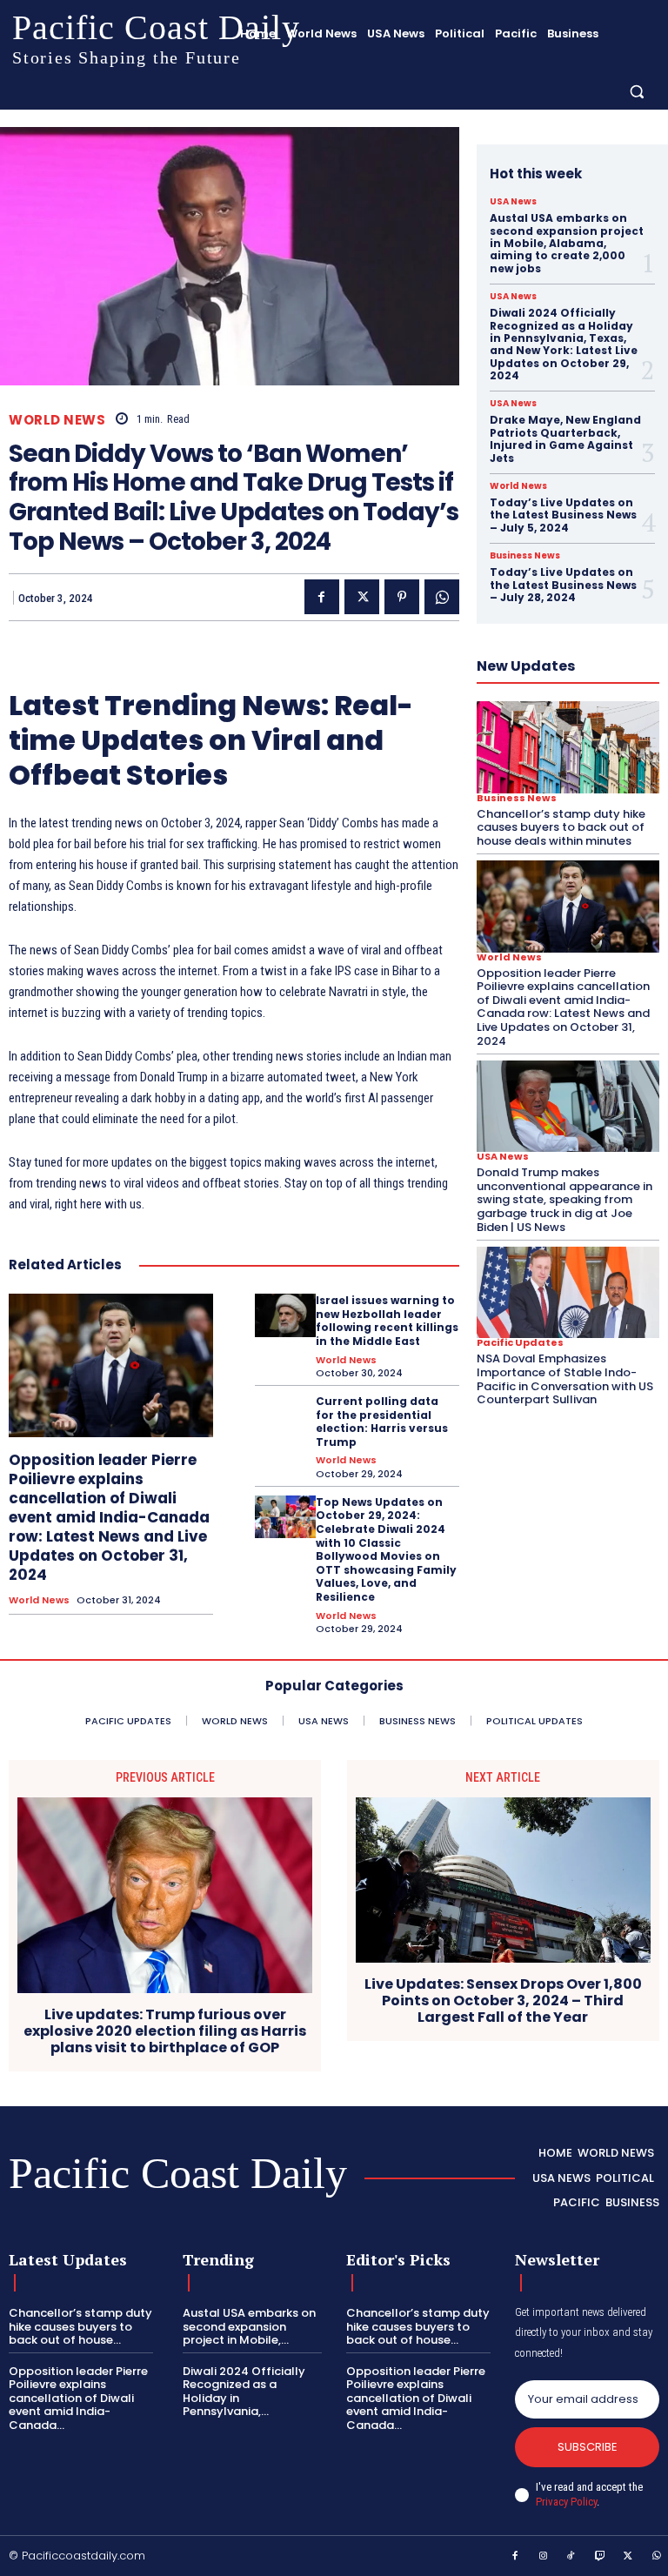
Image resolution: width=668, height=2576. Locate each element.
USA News (513, 202)
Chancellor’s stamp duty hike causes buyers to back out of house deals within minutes (561, 827)
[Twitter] (362, 597)
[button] (637, 91)
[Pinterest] (402, 597)
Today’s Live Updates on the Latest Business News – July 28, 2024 (563, 585)
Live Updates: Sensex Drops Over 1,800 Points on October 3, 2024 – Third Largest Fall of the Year (503, 2001)
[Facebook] (322, 597)
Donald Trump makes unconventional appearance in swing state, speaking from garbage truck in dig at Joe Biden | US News (564, 1199)
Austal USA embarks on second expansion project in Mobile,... (249, 2326)
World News (57, 420)
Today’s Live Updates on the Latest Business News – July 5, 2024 (563, 515)
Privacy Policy (566, 2502)
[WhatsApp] (442, 597)
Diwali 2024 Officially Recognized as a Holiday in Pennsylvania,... (244, 2392)
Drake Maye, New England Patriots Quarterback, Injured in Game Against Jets (565, 438)
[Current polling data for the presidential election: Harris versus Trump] (285, 1416)
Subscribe (588, 2447)
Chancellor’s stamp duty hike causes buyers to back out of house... (80, 2326)
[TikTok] (571, 2557)
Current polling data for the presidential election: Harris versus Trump (382, 1422)
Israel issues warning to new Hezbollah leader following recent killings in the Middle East (387, 1321)
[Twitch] (600, 2557)
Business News (525, 556)
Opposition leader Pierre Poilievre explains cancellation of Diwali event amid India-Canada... (78, 2398)
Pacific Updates (520, 1343)
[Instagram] (544, 2557)
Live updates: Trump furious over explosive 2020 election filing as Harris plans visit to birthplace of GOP (165, 2031)
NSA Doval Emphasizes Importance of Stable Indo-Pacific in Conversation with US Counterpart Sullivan (565, 1379)
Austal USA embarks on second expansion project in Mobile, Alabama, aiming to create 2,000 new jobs (567, 243)
